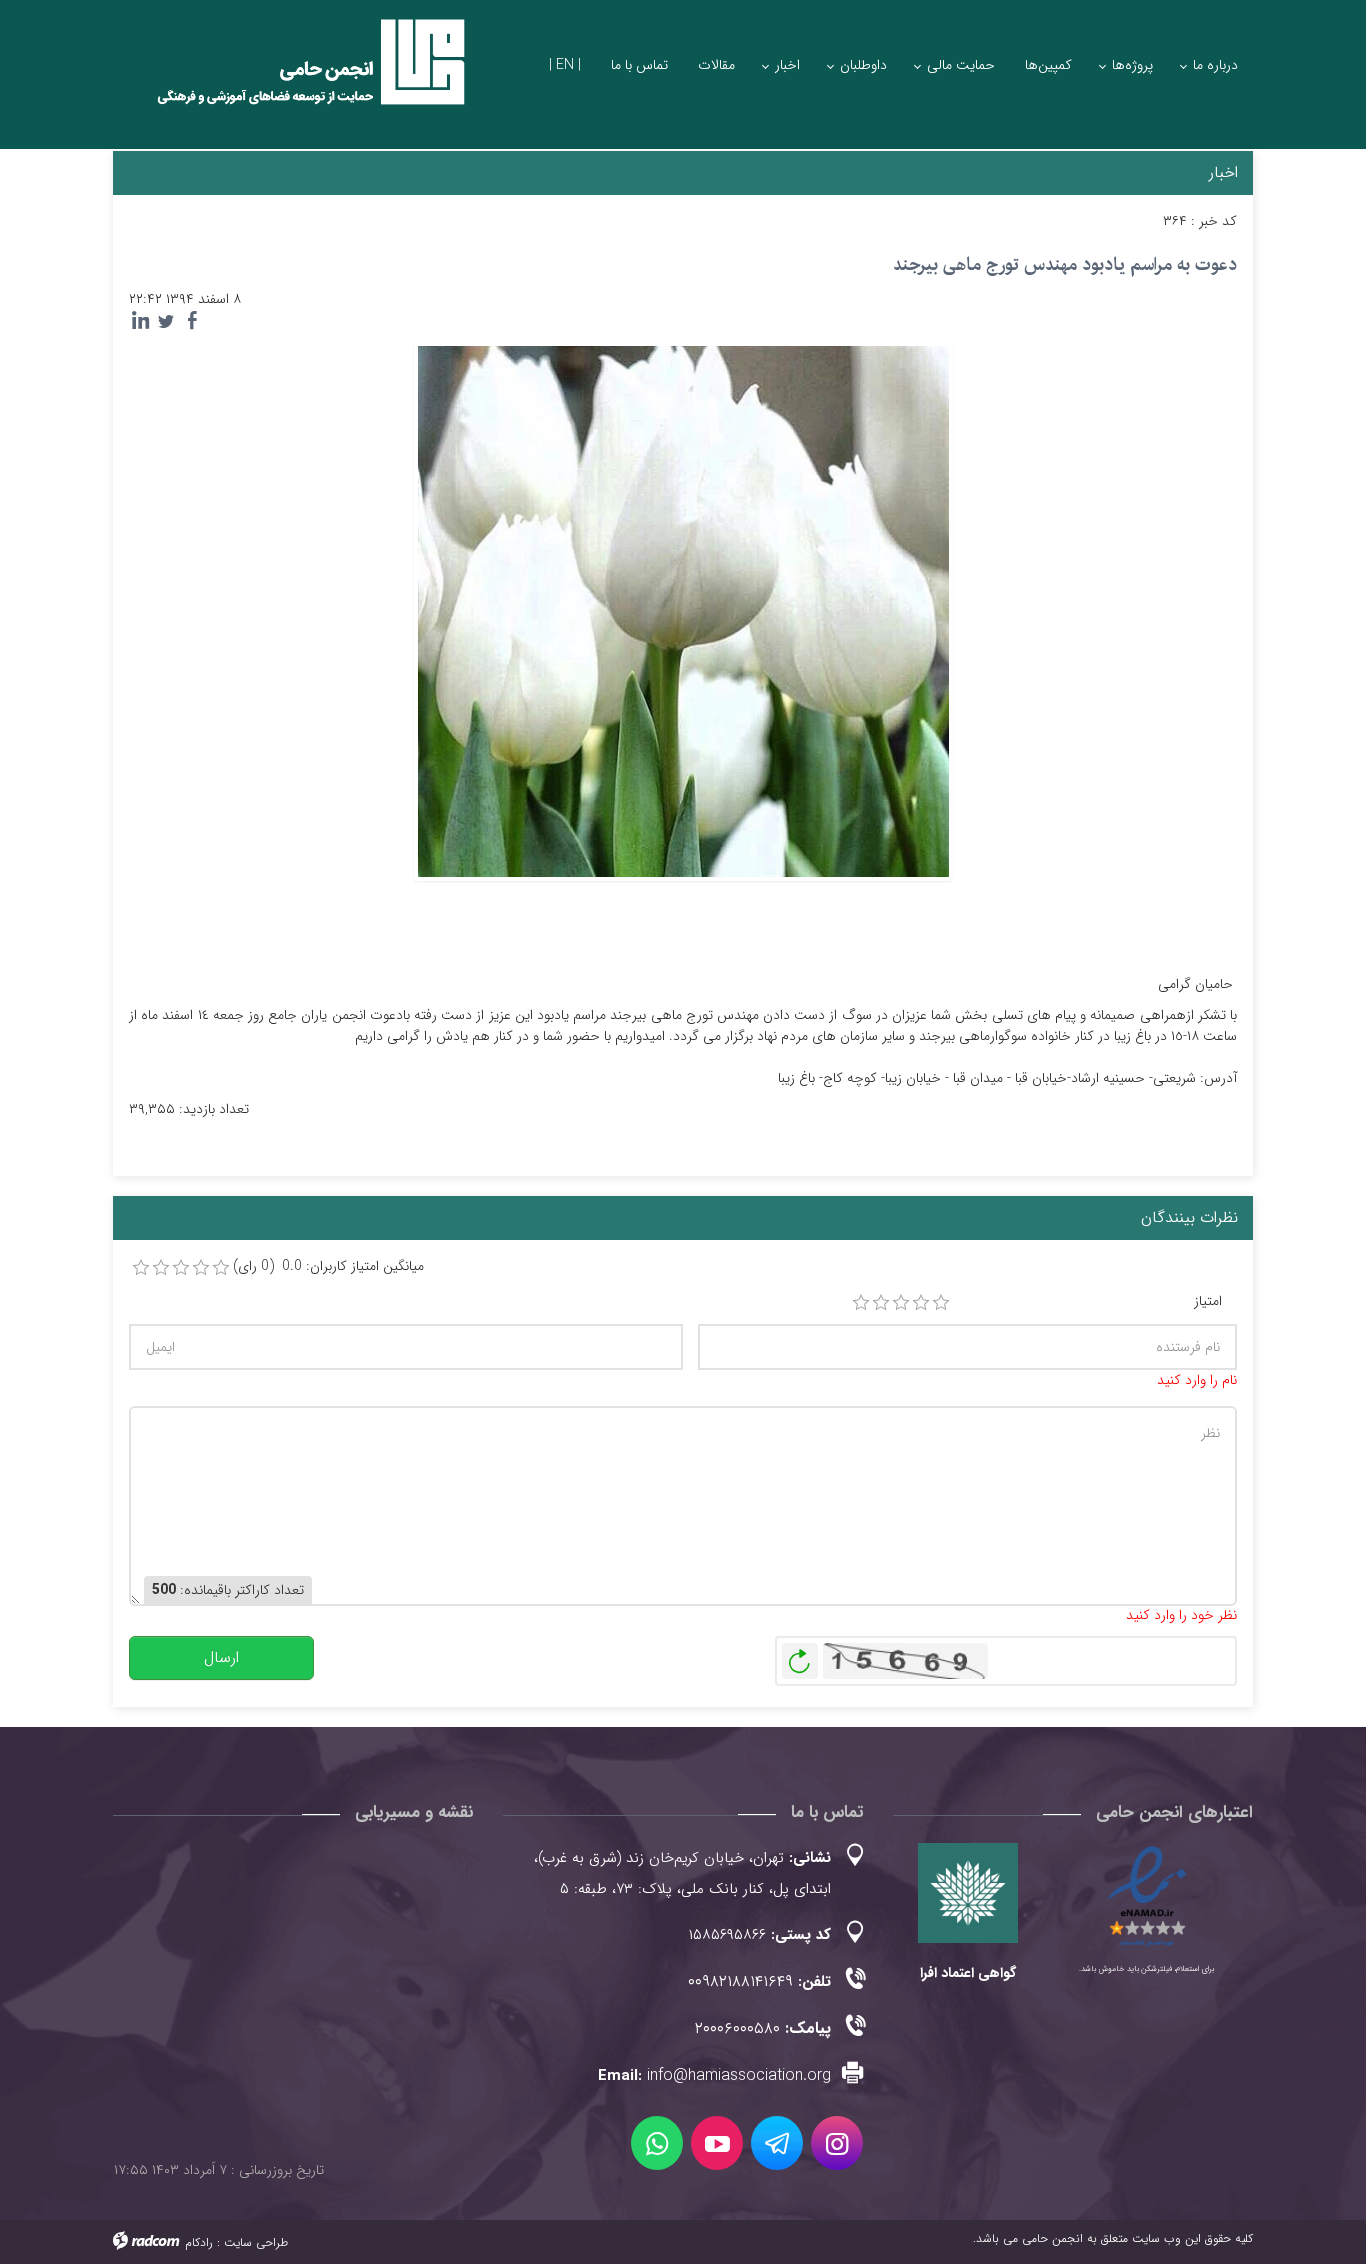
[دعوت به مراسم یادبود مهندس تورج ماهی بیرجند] (683, 610)
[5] (941, 1303)
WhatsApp (657, 2143)
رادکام (199, 2242)
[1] (861, 1303)
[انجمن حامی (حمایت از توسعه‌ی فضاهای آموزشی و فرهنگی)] (293, 79)
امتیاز (1208, 1301)
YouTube (717, 2143)
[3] (901, 1303)
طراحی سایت (256, 2242)
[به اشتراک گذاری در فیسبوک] (192, 321)
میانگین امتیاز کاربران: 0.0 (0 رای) (328, 1266)
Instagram (837, 2143)
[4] (921, 1303)
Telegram (777, 2143)
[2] (881, 1303)
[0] (141, 1268)
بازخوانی (800, 1656)
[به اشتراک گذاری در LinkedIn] (140, 321)
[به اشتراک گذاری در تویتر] (166, 321)
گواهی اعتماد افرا (968, 1973)
